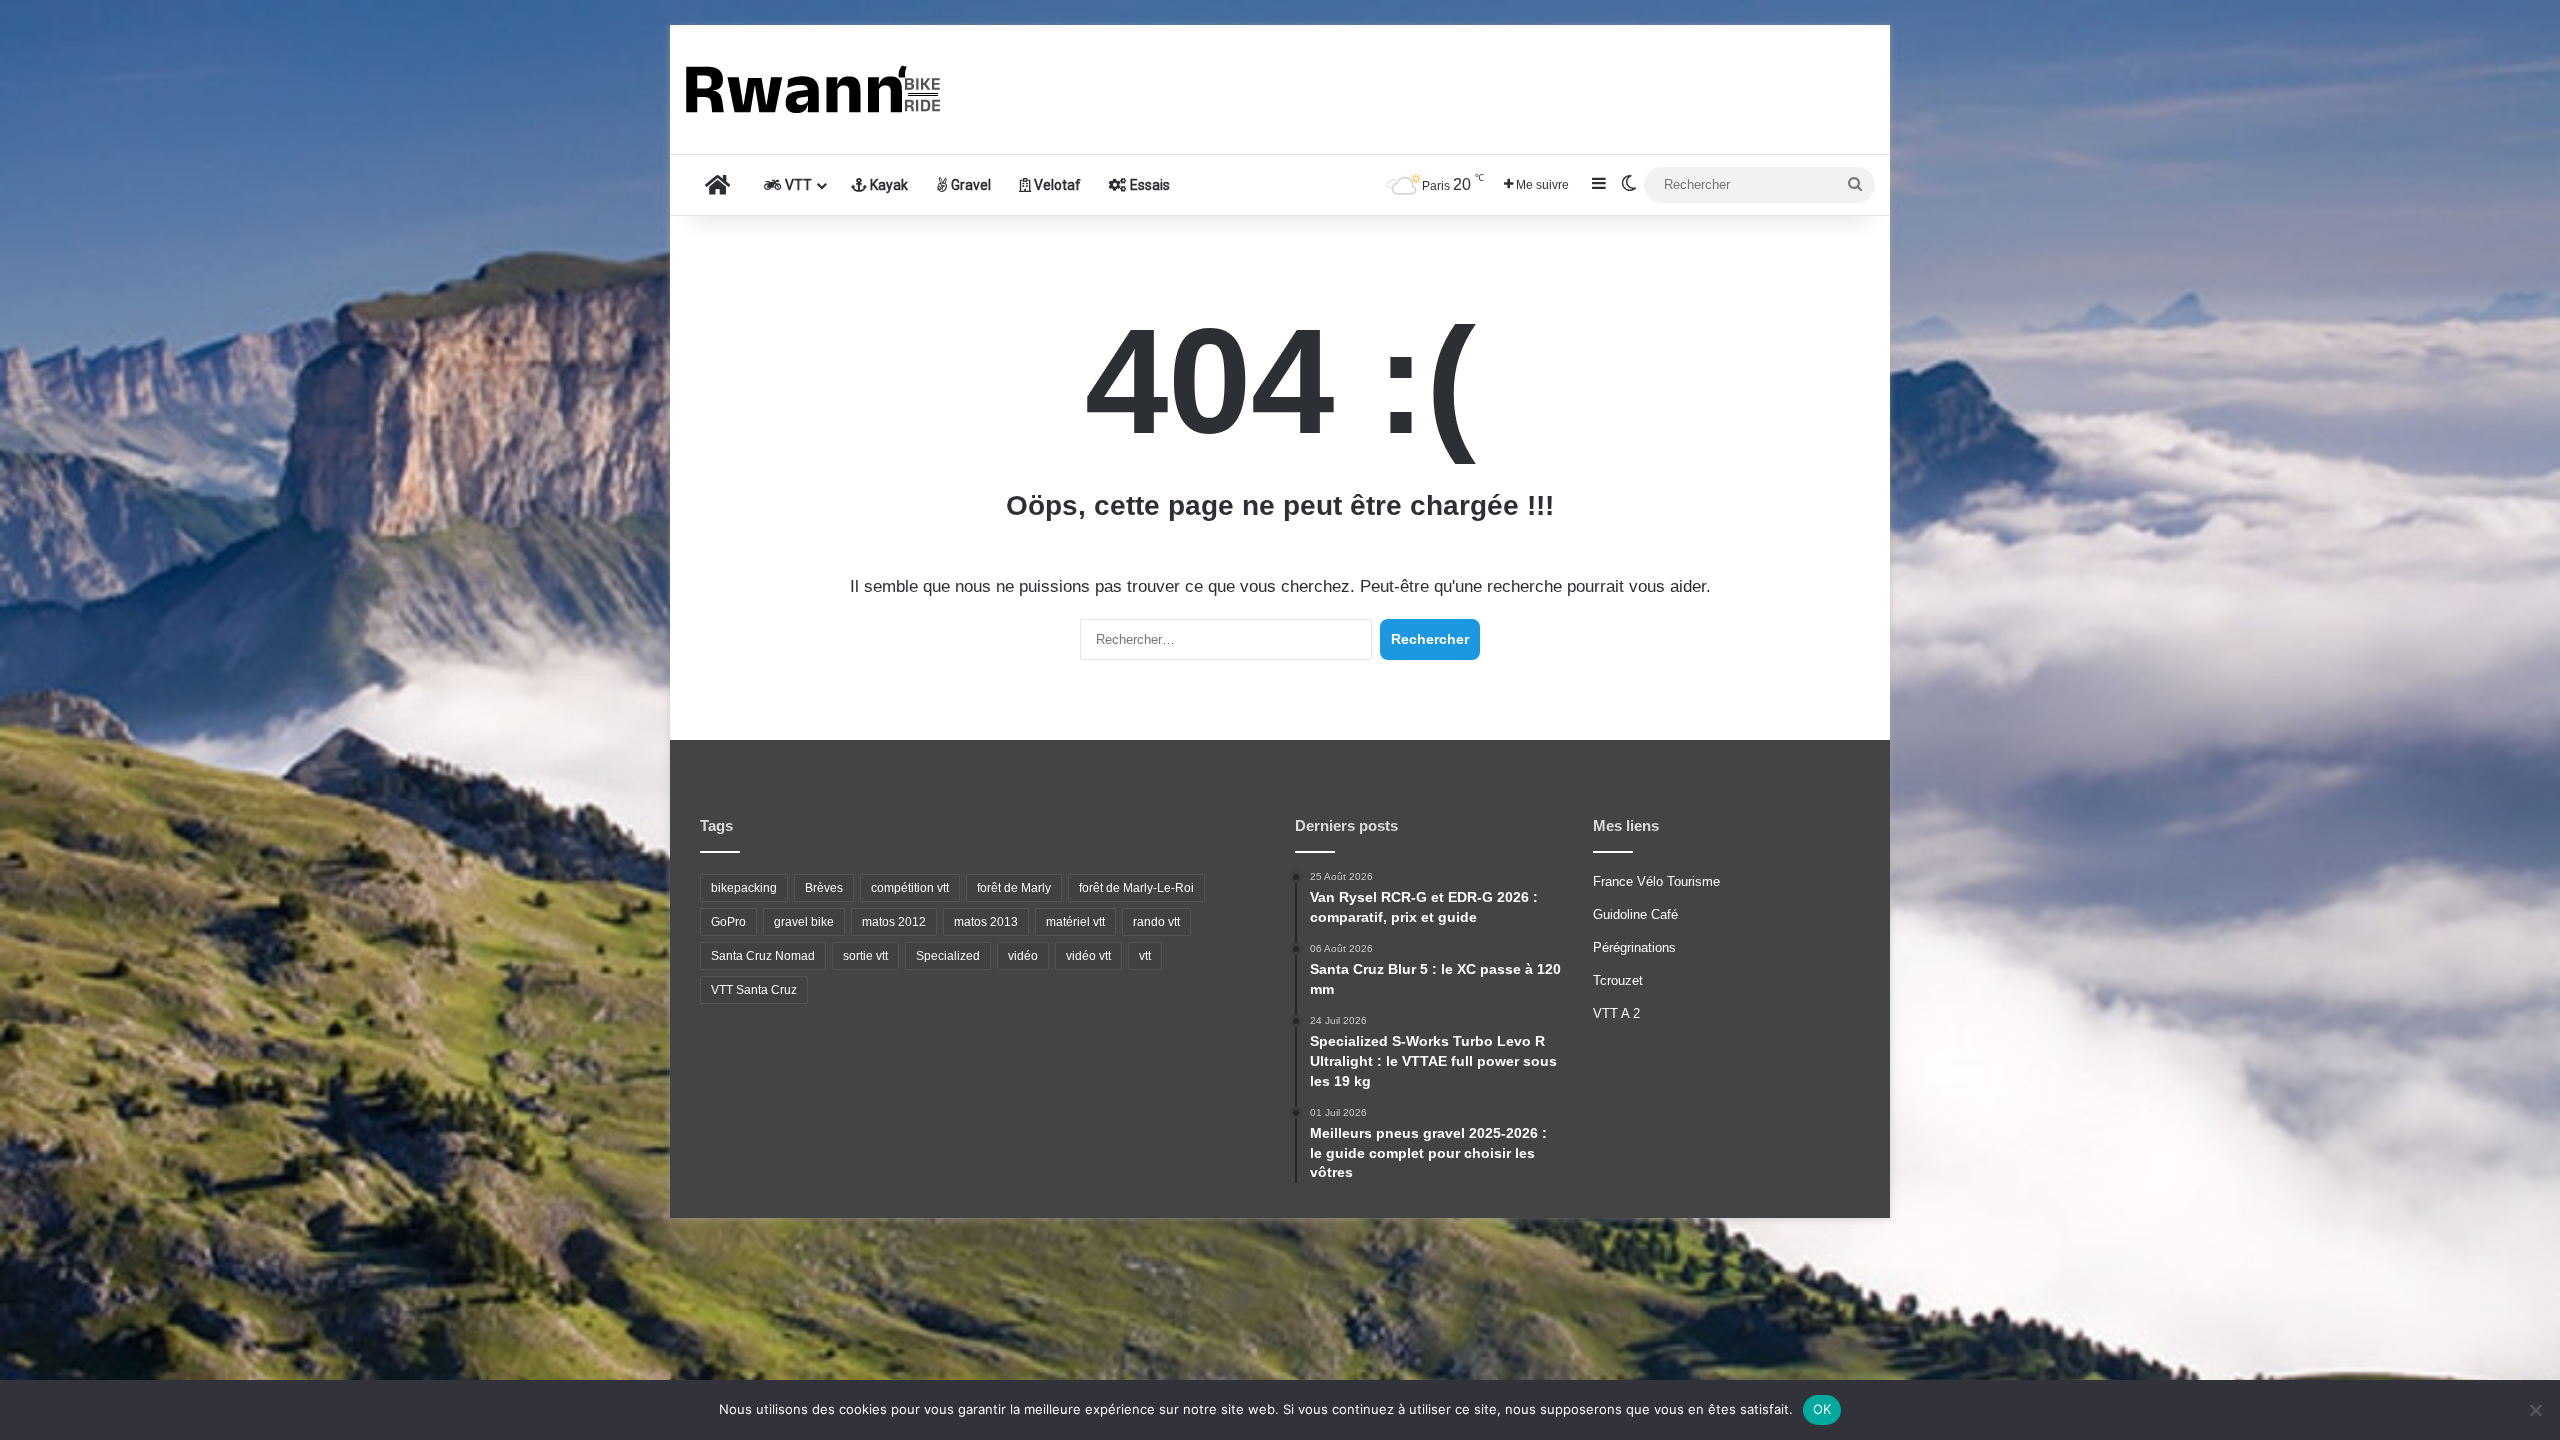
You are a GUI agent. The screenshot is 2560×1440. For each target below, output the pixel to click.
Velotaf (1056, 185)
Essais (1148, 185)
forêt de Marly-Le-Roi (1136, 888)
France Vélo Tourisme (1656, 881)
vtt (1145, 956)
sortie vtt (865, 956)
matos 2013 (986, 922)
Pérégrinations (1634, 947)
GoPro (728, 922)
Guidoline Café (1635, 914)
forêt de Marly (1014, 888)
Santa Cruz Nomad (763, 956)
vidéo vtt (1088, 956)
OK (1822, 1409)
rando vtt (1156, 922)
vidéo (1023, 956)
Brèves (824, 888)
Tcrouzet (1618, 980)
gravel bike (804, 922)
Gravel (969, 185)
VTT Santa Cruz (754, 990)
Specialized (948, 956)
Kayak (887, 185)
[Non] (2535, 1410)
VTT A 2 (1616, 1013)
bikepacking (744, 888)
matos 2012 (894, 922)
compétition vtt (910, 888)
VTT (797, 185)
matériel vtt (1075, 922)
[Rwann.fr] (835, 89)
